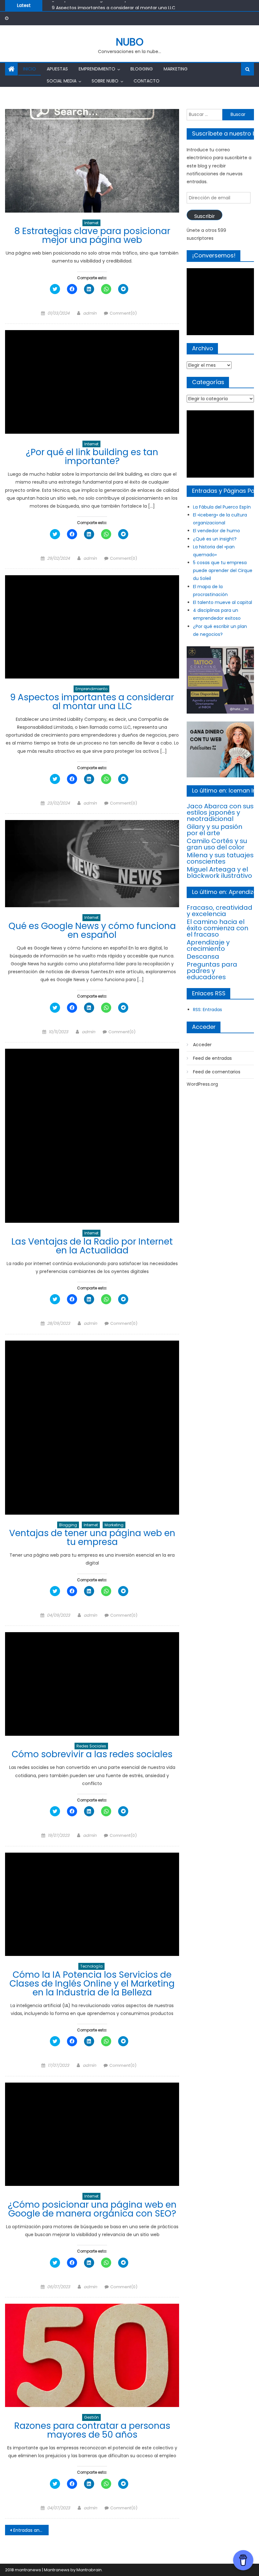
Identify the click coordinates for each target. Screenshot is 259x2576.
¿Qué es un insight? (215, 539)
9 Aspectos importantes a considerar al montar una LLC (114, 5)
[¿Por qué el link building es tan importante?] (92, 382)
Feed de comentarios (217, 1072)
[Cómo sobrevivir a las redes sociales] (92, 1684)
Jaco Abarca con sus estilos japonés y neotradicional (220, 812)
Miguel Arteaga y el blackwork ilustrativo (219, 872)
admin (90, 313)
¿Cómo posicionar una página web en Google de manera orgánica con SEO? (92, 2209)
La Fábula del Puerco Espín (222, 507)
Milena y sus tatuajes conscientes (220, 858)
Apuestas (57, 69)
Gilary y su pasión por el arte (214, 830)
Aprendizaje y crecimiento (208, 945)
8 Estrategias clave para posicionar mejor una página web (92, 235)
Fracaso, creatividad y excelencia (220, 911)
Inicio (30, 69)
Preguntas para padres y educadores (212, 971)
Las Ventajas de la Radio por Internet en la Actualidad (92, 1246)
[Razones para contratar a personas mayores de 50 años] (92, 2356)
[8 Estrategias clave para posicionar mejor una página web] (92, 161)
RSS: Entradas (208, 1010)
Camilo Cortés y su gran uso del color (217, 844)
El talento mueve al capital (223, 602)
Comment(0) (123, 313)
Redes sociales (91, 1746)
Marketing (176, 69)
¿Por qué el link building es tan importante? (92, 457)
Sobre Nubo (105, 81)
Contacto (147, 81)
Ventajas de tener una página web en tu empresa (92, 1538)
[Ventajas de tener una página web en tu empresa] (92, 1428)
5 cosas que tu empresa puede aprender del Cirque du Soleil (223, 570)
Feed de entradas (212, 1058)
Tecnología (91, 1966)
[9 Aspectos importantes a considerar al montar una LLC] (92, 627)
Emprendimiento (97, 69)
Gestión (91, 2417)
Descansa (203, 956)
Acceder (202, 1045)
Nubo (130, 42)
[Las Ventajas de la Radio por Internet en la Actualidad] (92, 1136)
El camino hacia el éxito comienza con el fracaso (217, 928)
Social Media (62, 81)
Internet (91, 223)
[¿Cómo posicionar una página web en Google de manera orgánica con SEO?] (92, 2134)
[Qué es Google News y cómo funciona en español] (92, 864)
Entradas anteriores (31, 2530)
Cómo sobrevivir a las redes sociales (92, 1754)
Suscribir (205, 216)
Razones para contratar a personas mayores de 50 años (92, 2430)
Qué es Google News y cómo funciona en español (92, 930)
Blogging (142, 69)
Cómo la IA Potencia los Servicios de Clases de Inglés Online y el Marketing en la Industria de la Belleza (92, 1984)
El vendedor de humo (217, 531)
